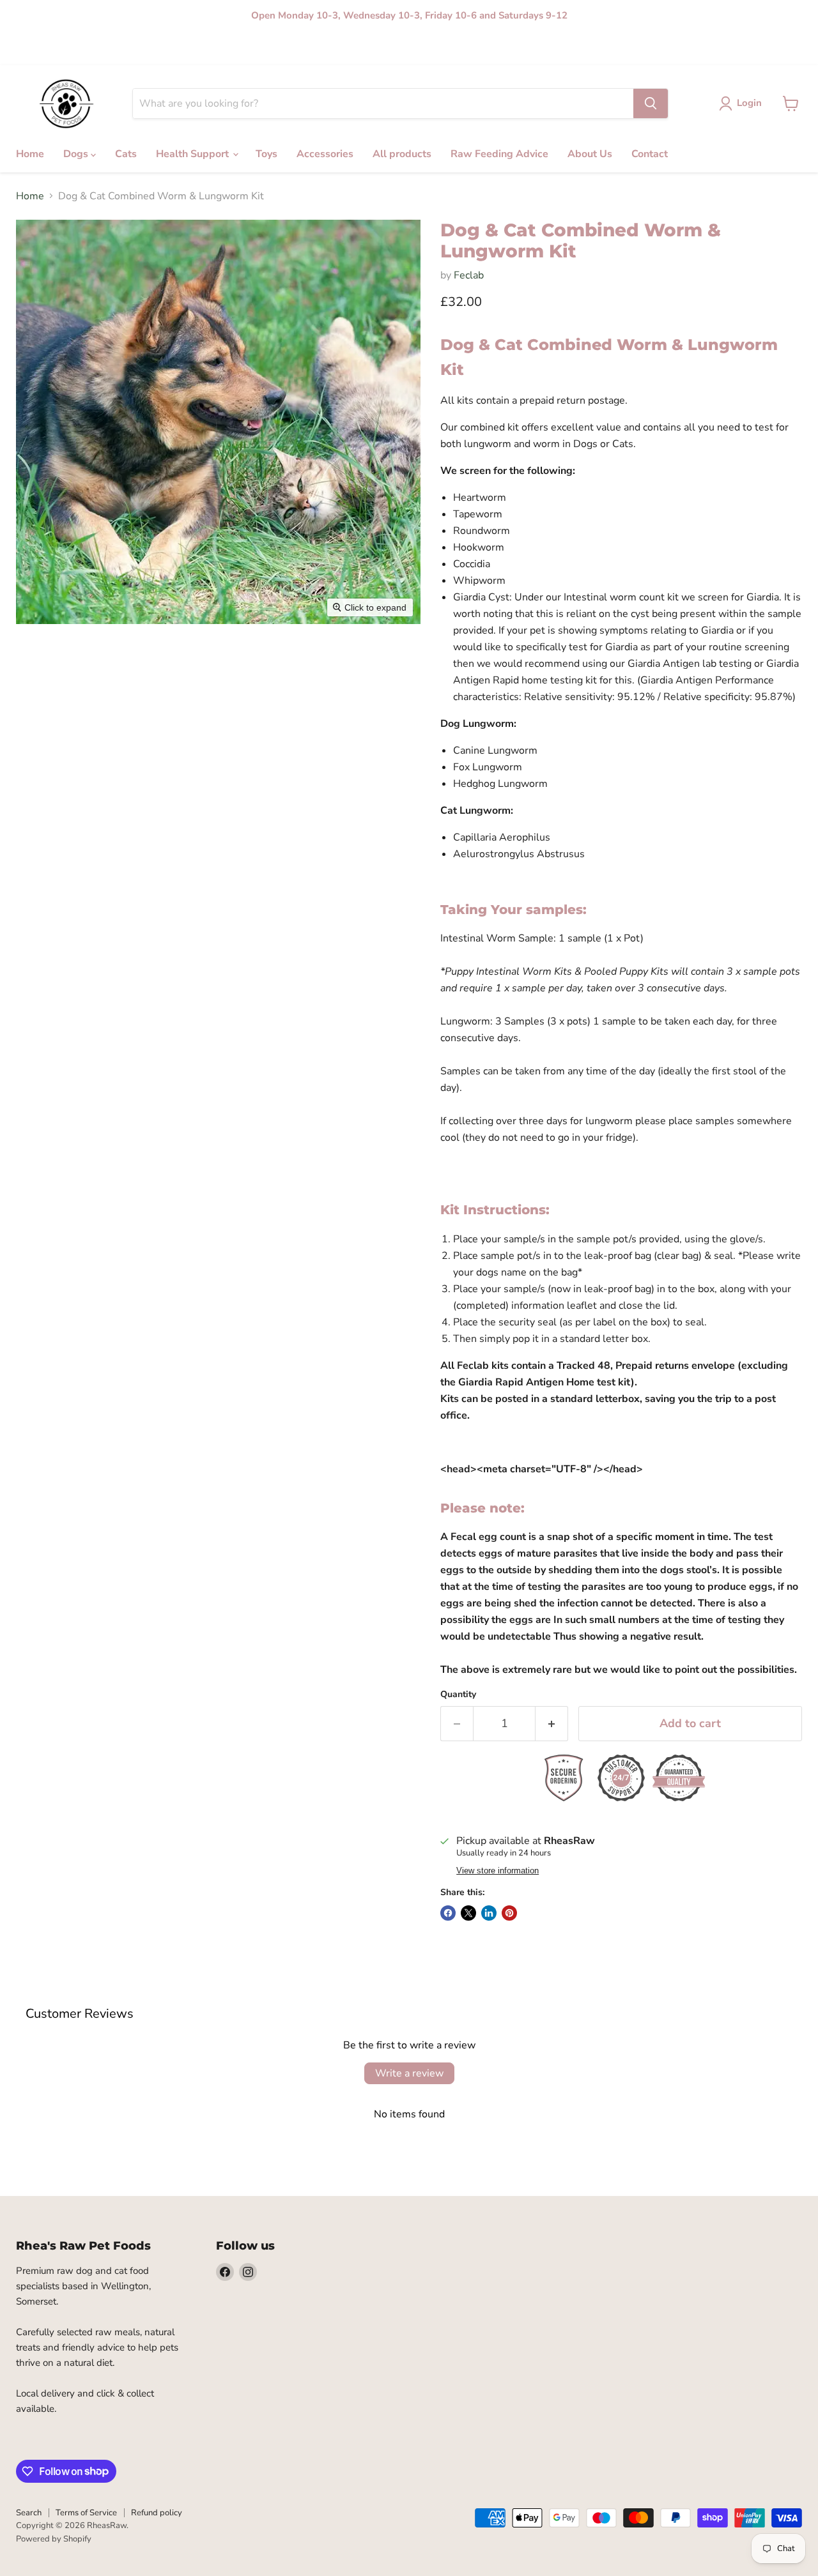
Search (29, 2513)
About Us (436, 48)
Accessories (236, 48)
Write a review (409, 2073)
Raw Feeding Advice (368, 48)
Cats (92, 48)
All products (294, 48)
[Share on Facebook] (448, 1913)
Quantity (458, 1695)
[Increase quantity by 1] (552, 1724)
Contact (481, 48)
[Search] (651, 103)
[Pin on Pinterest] (509, 1913)
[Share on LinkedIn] (489, 1913)
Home (27, 48)
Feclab (469, 275)
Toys (193, 48)
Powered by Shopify (54, 2539)
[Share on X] (468, 1913)
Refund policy (157, 2513)
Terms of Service (86, 2513)
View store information (498, 1871)
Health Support (143, 48)
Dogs (61, 48)
